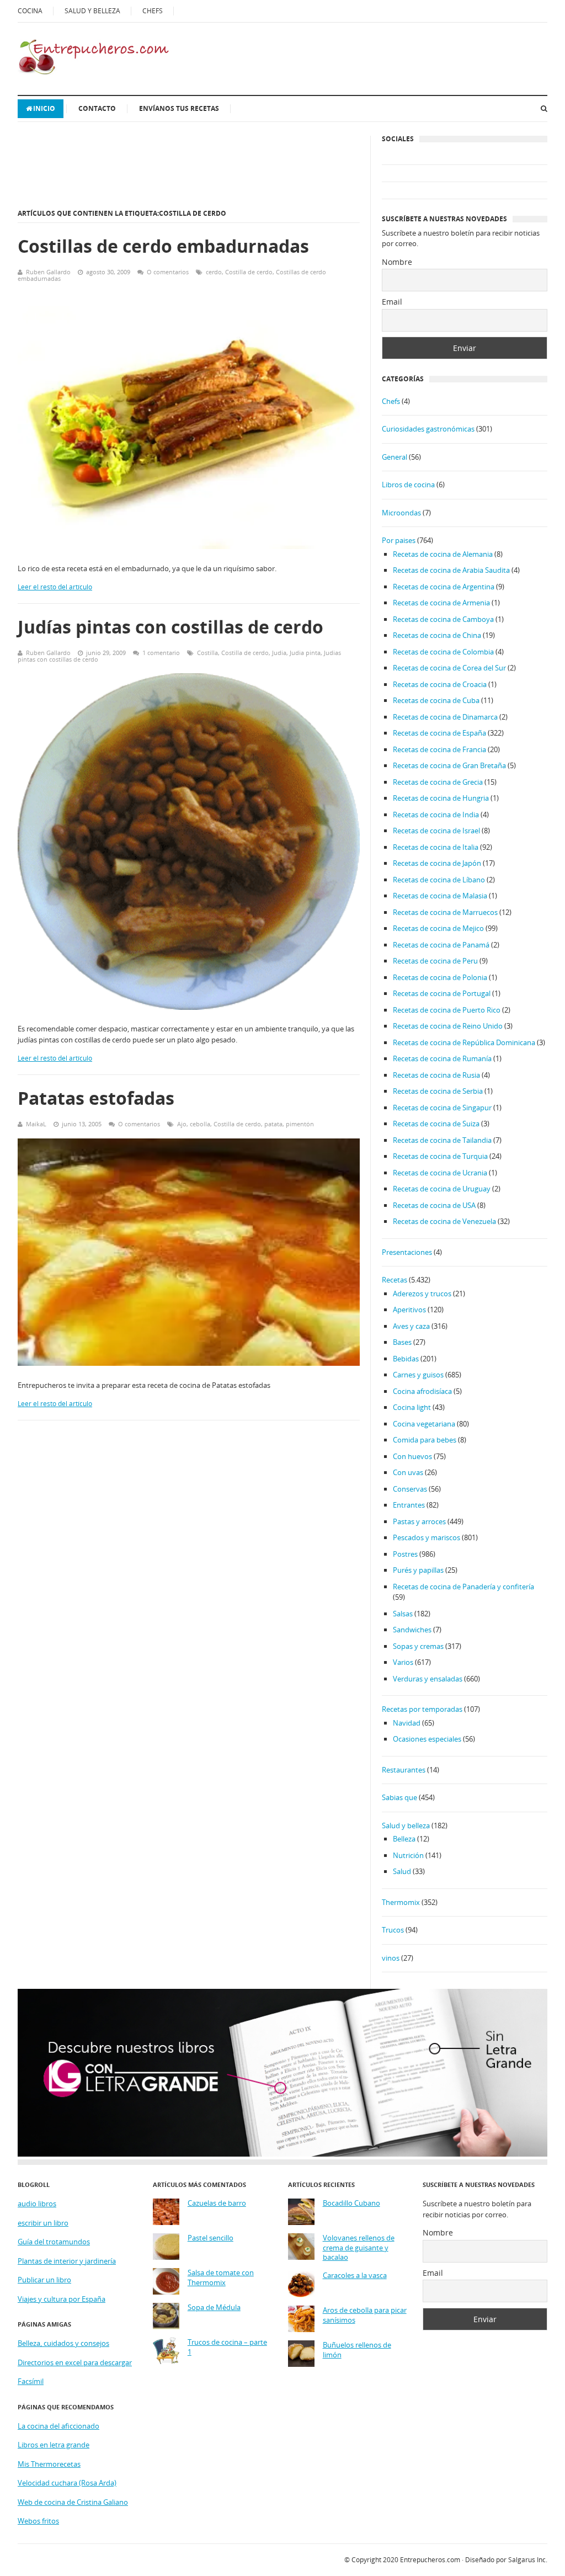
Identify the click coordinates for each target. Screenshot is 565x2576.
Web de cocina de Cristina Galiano (73, 2502)
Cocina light (412, 1407)
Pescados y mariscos (427, 1537)
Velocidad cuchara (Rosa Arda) (67, 2483)
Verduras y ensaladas (428, 1679)
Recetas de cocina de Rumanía (442, 1058)
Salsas (403, 1614)
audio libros (37, 2204)
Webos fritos (38, 2521)
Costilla (207, 653)
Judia (279, 653)
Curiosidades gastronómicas (428, 429)
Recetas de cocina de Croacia (440, 684)
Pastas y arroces (419, 1521)
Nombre (397, 262)
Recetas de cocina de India (436, 815)
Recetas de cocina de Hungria (441, 798)
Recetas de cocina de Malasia (440, 896)
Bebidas (406, 1359)
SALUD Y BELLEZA (92, 11)
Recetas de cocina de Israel (436, 831)
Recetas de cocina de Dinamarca (445, 717)
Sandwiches (412, 1630)
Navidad (407, 1723)
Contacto (97, 108)
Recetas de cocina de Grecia (438, 782)
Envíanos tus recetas (179, 108)
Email (392, 302)
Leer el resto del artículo (55, 587)
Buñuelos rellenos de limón (357, 2350)
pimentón (300, 1124)
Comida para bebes (425, 1440)
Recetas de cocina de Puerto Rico (447, 1010)
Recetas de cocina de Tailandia (442, 1140)
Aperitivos (409, 1310)
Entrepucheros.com (430, 2560)
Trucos (393, 1930)
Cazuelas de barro (217, 2203)
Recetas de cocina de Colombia (443, 652)
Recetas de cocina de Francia (439, 749)
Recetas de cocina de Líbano (439, 880)
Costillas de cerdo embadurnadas (163, 246)
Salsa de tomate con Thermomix (221, 2278)
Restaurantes (404, 1770)
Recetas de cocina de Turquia (440, 1156)
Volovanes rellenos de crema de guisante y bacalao (359, 2248)
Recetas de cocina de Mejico (438, 928)
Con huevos (412, 1456)
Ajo (182, 1124)
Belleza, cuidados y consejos (63, 2343)
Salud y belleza (406, 1825)
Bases (402, 1342)
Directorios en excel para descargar (75, 2362)
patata (273, 1124)
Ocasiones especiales (427, 1739)
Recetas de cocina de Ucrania (440, 1173)
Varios (403, 1662)
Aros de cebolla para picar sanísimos (365, 2315)
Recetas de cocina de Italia (436, 847)
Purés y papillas (418, 1570)
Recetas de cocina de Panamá (441, 945)
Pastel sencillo (210, 2238)
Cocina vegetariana (424, 1424)
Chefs (391, 401)
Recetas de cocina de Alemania (443, 554)
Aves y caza (411, 1326)
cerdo (214, 272)
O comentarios (168, 272)
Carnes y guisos (418, 1375)
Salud (402, 1871)
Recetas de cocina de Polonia (440, 977)
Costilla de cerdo (249, 272)
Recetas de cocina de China (437, 635)
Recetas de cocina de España (439, 733)
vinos (391, 1958)
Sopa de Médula (214, 2308)
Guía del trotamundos (54, 2242)
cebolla (200, 1124)
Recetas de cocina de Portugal (442, 993)
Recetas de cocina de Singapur (442, 1108)
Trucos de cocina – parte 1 (227, 2347)
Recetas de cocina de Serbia (438, 1091)
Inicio (44, 108)
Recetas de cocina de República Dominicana (464, 1042)
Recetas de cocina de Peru (435, 961)
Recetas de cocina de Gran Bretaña (449, 765)
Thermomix (401, 1902)
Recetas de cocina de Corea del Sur (449, 668)
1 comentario (161, 653)
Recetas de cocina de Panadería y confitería (463, 1587)
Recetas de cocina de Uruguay (442, 1189)
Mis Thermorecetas (49, 2464)
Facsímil (31, 2381)
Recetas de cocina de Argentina (444, 587)
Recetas (395, 1280)
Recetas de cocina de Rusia (436, 1075)
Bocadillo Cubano (351, 2203)
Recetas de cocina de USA (434, 1205)
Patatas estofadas (96, 1098)
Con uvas (408, 1472)
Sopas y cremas (418, 1646)
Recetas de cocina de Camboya (443, 619)
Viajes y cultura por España (62, 2299)
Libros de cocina (408, 485)
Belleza (404, 1839)
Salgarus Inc (527, 2560)
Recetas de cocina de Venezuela (444, 1221)
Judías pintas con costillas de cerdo (170, 627)
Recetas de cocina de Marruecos (445, 912)
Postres (405, 1554)
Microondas (401, 513)
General (395, 457)
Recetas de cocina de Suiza (436, 1124)
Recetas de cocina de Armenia (441, 603)
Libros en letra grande (54, 2445)
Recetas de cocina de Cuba (436, 700)
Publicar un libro (44, 2280)
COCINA (30, 11)
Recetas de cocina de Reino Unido (448, 1026)
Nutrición (408, 1855)
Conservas (410, 1489)
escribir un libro (43, 2223)
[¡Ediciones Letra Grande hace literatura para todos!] (282, 2154)
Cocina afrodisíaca (422, 1391)
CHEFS (153, 11)
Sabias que (399, 1797)
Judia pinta (305, 653)
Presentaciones (407, 1252)
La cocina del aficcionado (58, 2426)
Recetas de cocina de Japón (437, 863)
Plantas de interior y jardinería (67, 2261)
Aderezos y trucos (422, 1294)
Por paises (399, 540)
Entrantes (409, 1505)
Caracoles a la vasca (355, 2276)
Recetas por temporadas (422, 1709)
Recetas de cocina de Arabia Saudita (451, 570)
